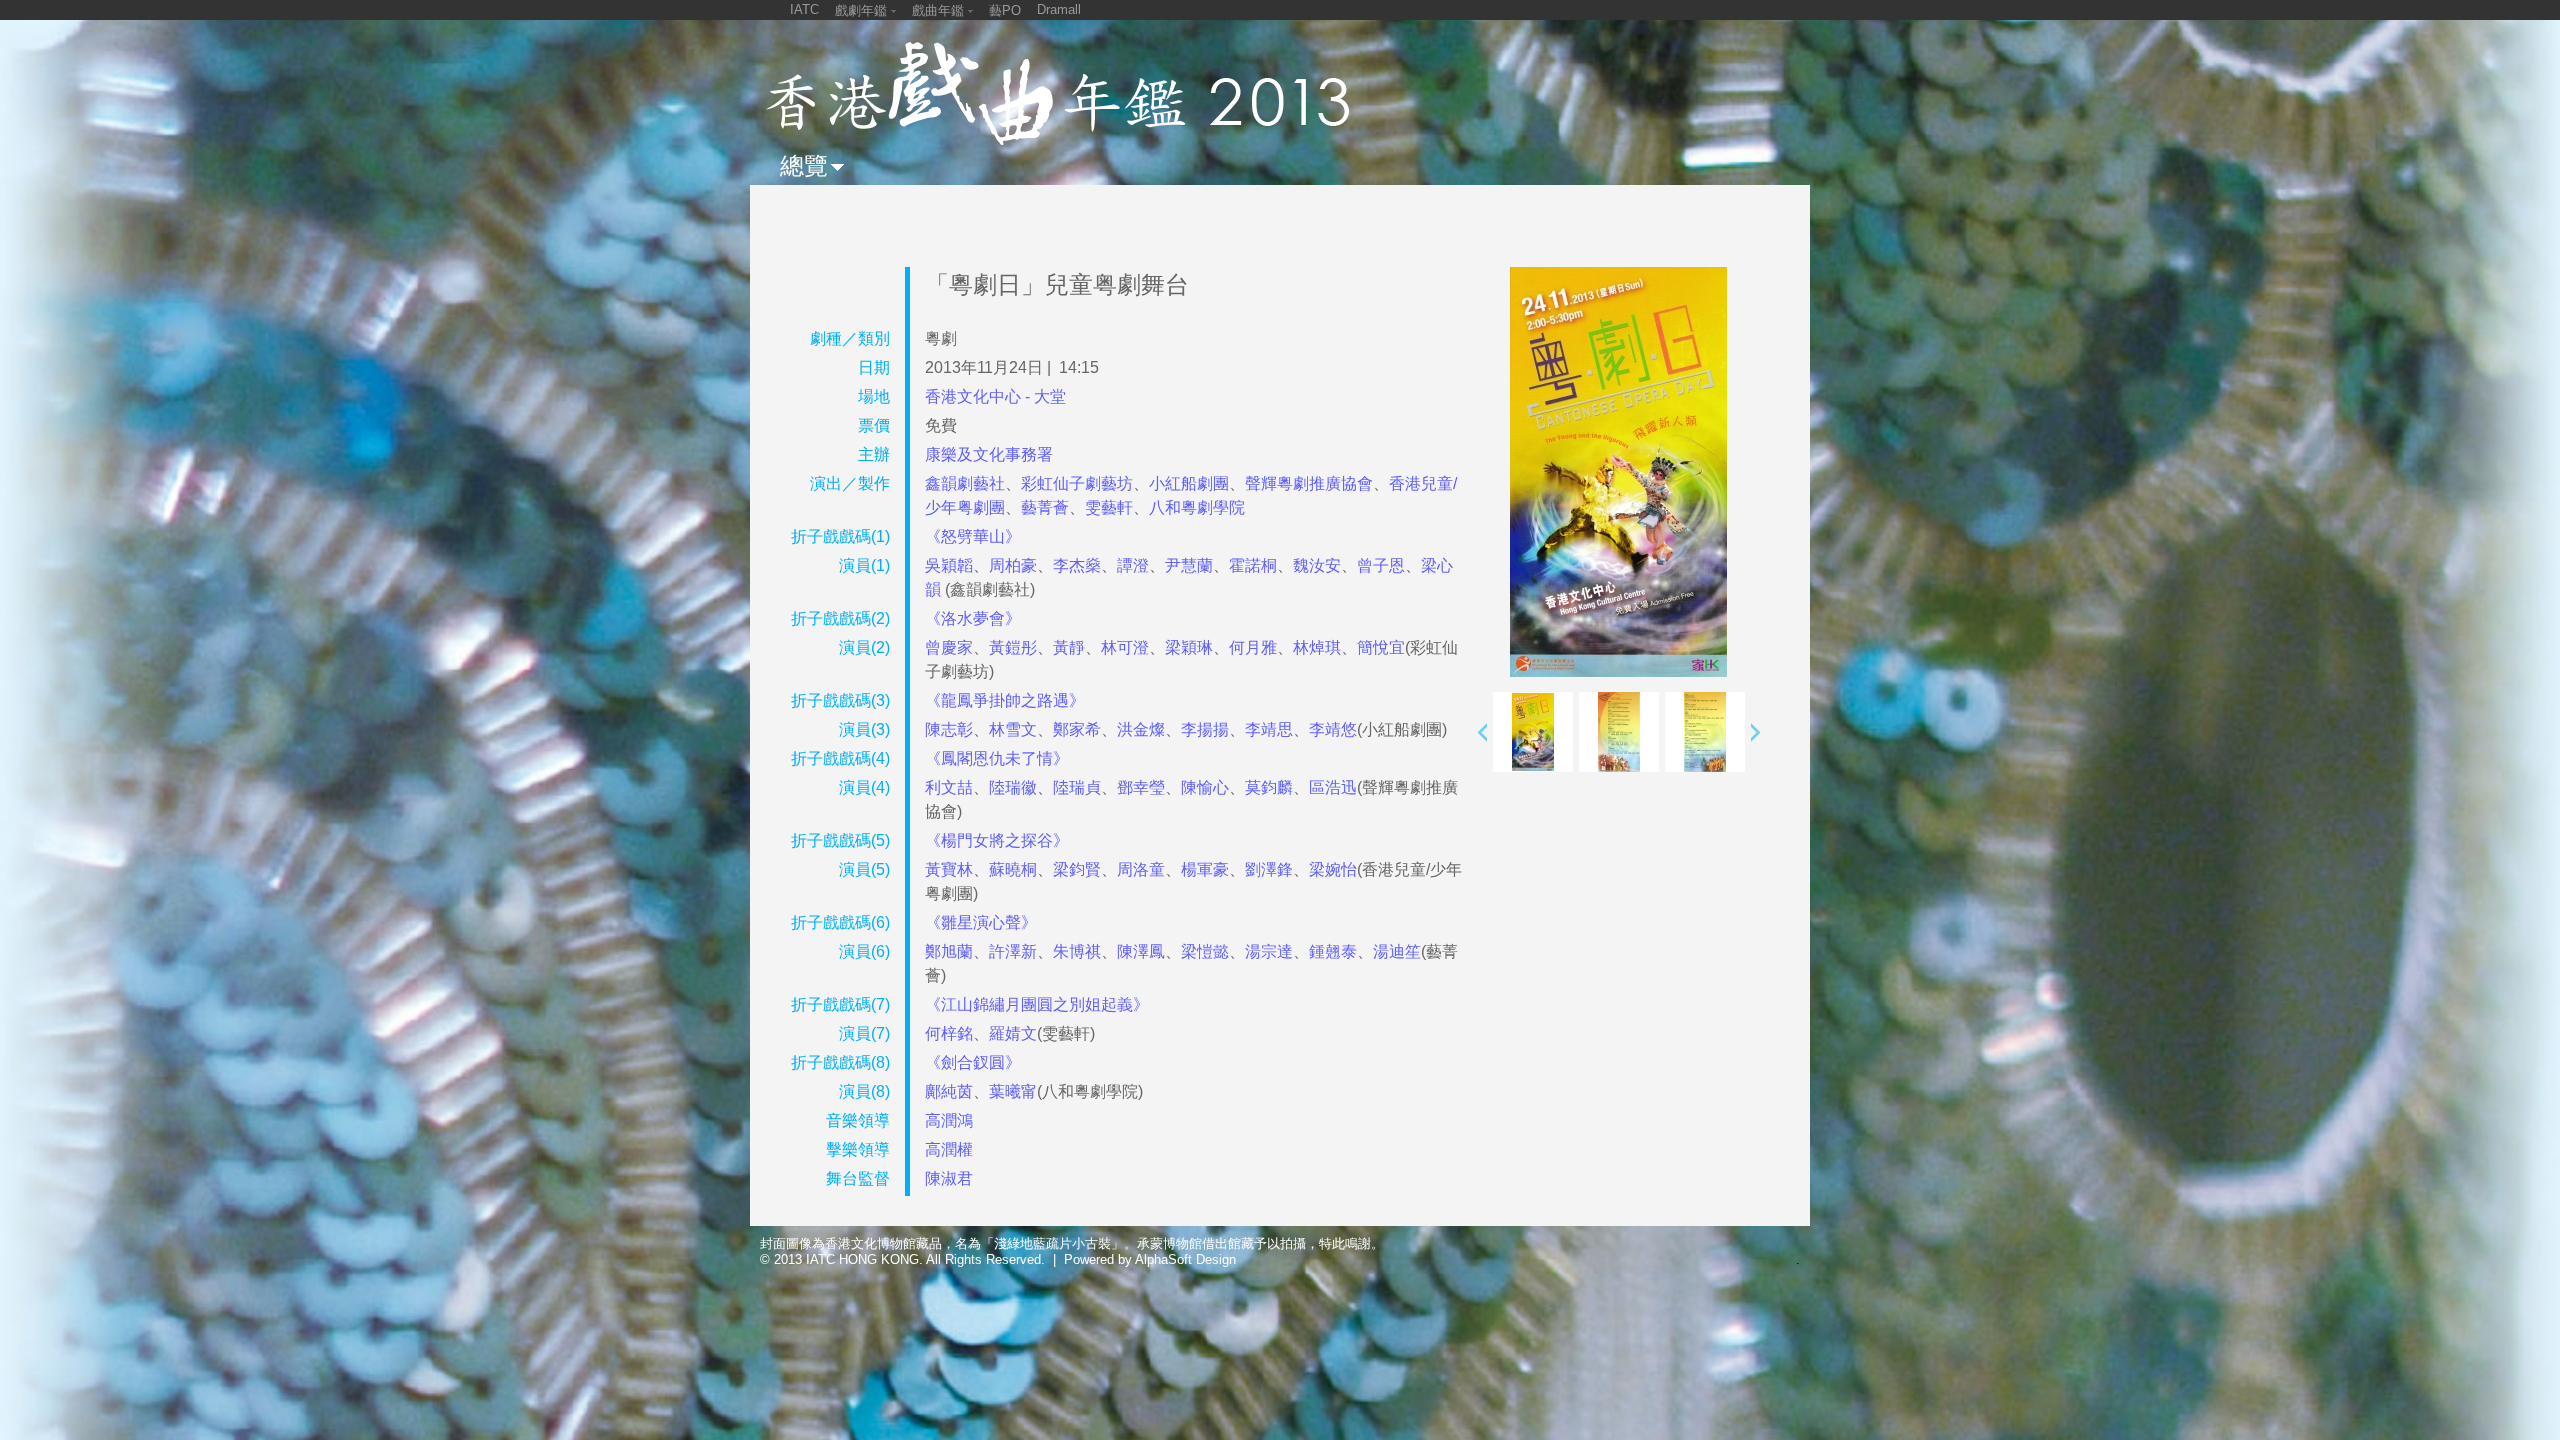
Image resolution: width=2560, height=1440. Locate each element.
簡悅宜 (1381, 647)
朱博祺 (1077, 951)
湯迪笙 (1397, 951)
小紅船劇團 (1189, 483)
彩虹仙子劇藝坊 (1077, 483)
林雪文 (1013, 729)
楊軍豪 (1205, 869)
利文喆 (949, 787)
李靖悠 (1333, 729)
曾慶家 (949, 647)
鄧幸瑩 (1141, 787)
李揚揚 (1205, 729)
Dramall (1059, 9)
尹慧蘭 (1189, 565)
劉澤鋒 (1269, 869)
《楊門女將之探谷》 (997, 840)
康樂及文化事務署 (989, 454)
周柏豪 (1013, 565)
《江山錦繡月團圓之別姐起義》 (1037, 1004)
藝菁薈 (1045, 507)
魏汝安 (1317, 565)
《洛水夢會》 (973, 618)
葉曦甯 (1013, 1091)
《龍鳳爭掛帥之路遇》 (1005, 700)
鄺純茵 (949, 1091)
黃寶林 (949, 869)
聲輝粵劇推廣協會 (1309, 483)
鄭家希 (1077, 729)
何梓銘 (949, 1033)
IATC (804, 9)
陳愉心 (1205, 787)
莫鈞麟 (1269, 787)
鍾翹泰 (1333, 951)
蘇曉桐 (1013, 869)
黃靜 (1069, 647)
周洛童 (1141, 869)
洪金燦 (1141, 729)
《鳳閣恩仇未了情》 (997, 758)
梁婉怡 (1333, 869)
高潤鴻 (949, 1120)
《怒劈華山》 (973, 536)
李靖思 (1269, 729)
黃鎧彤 (1013, 647)
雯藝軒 (1109, 507)
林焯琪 (1317, 647)
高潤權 (949, 1149)
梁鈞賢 (1077, 869)
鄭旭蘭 (949, 951)
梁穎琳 (1189, 647)
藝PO (1005, 10)
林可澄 (1125, 647)
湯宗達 (1269, 951)
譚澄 (1133, 565)
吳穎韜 (949, 565)
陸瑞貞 (1077, 787)
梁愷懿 (1205, 951)
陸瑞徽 (1013, 787)
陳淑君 (949, 1178)
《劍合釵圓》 (973, 1062)
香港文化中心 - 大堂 (995, 396)
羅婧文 (1013, 1033)
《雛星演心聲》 (981, 922)
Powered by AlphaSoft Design (1150, 1259)
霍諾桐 (1253, 565)
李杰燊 (1077, 565)
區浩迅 (1333, 787)
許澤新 (1013, 951)
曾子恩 (1381, 565)
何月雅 (1253, 647)
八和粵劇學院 (1197, 507)
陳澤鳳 (1141, 951)
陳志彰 (949, 729)
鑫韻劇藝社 (965, 483)
